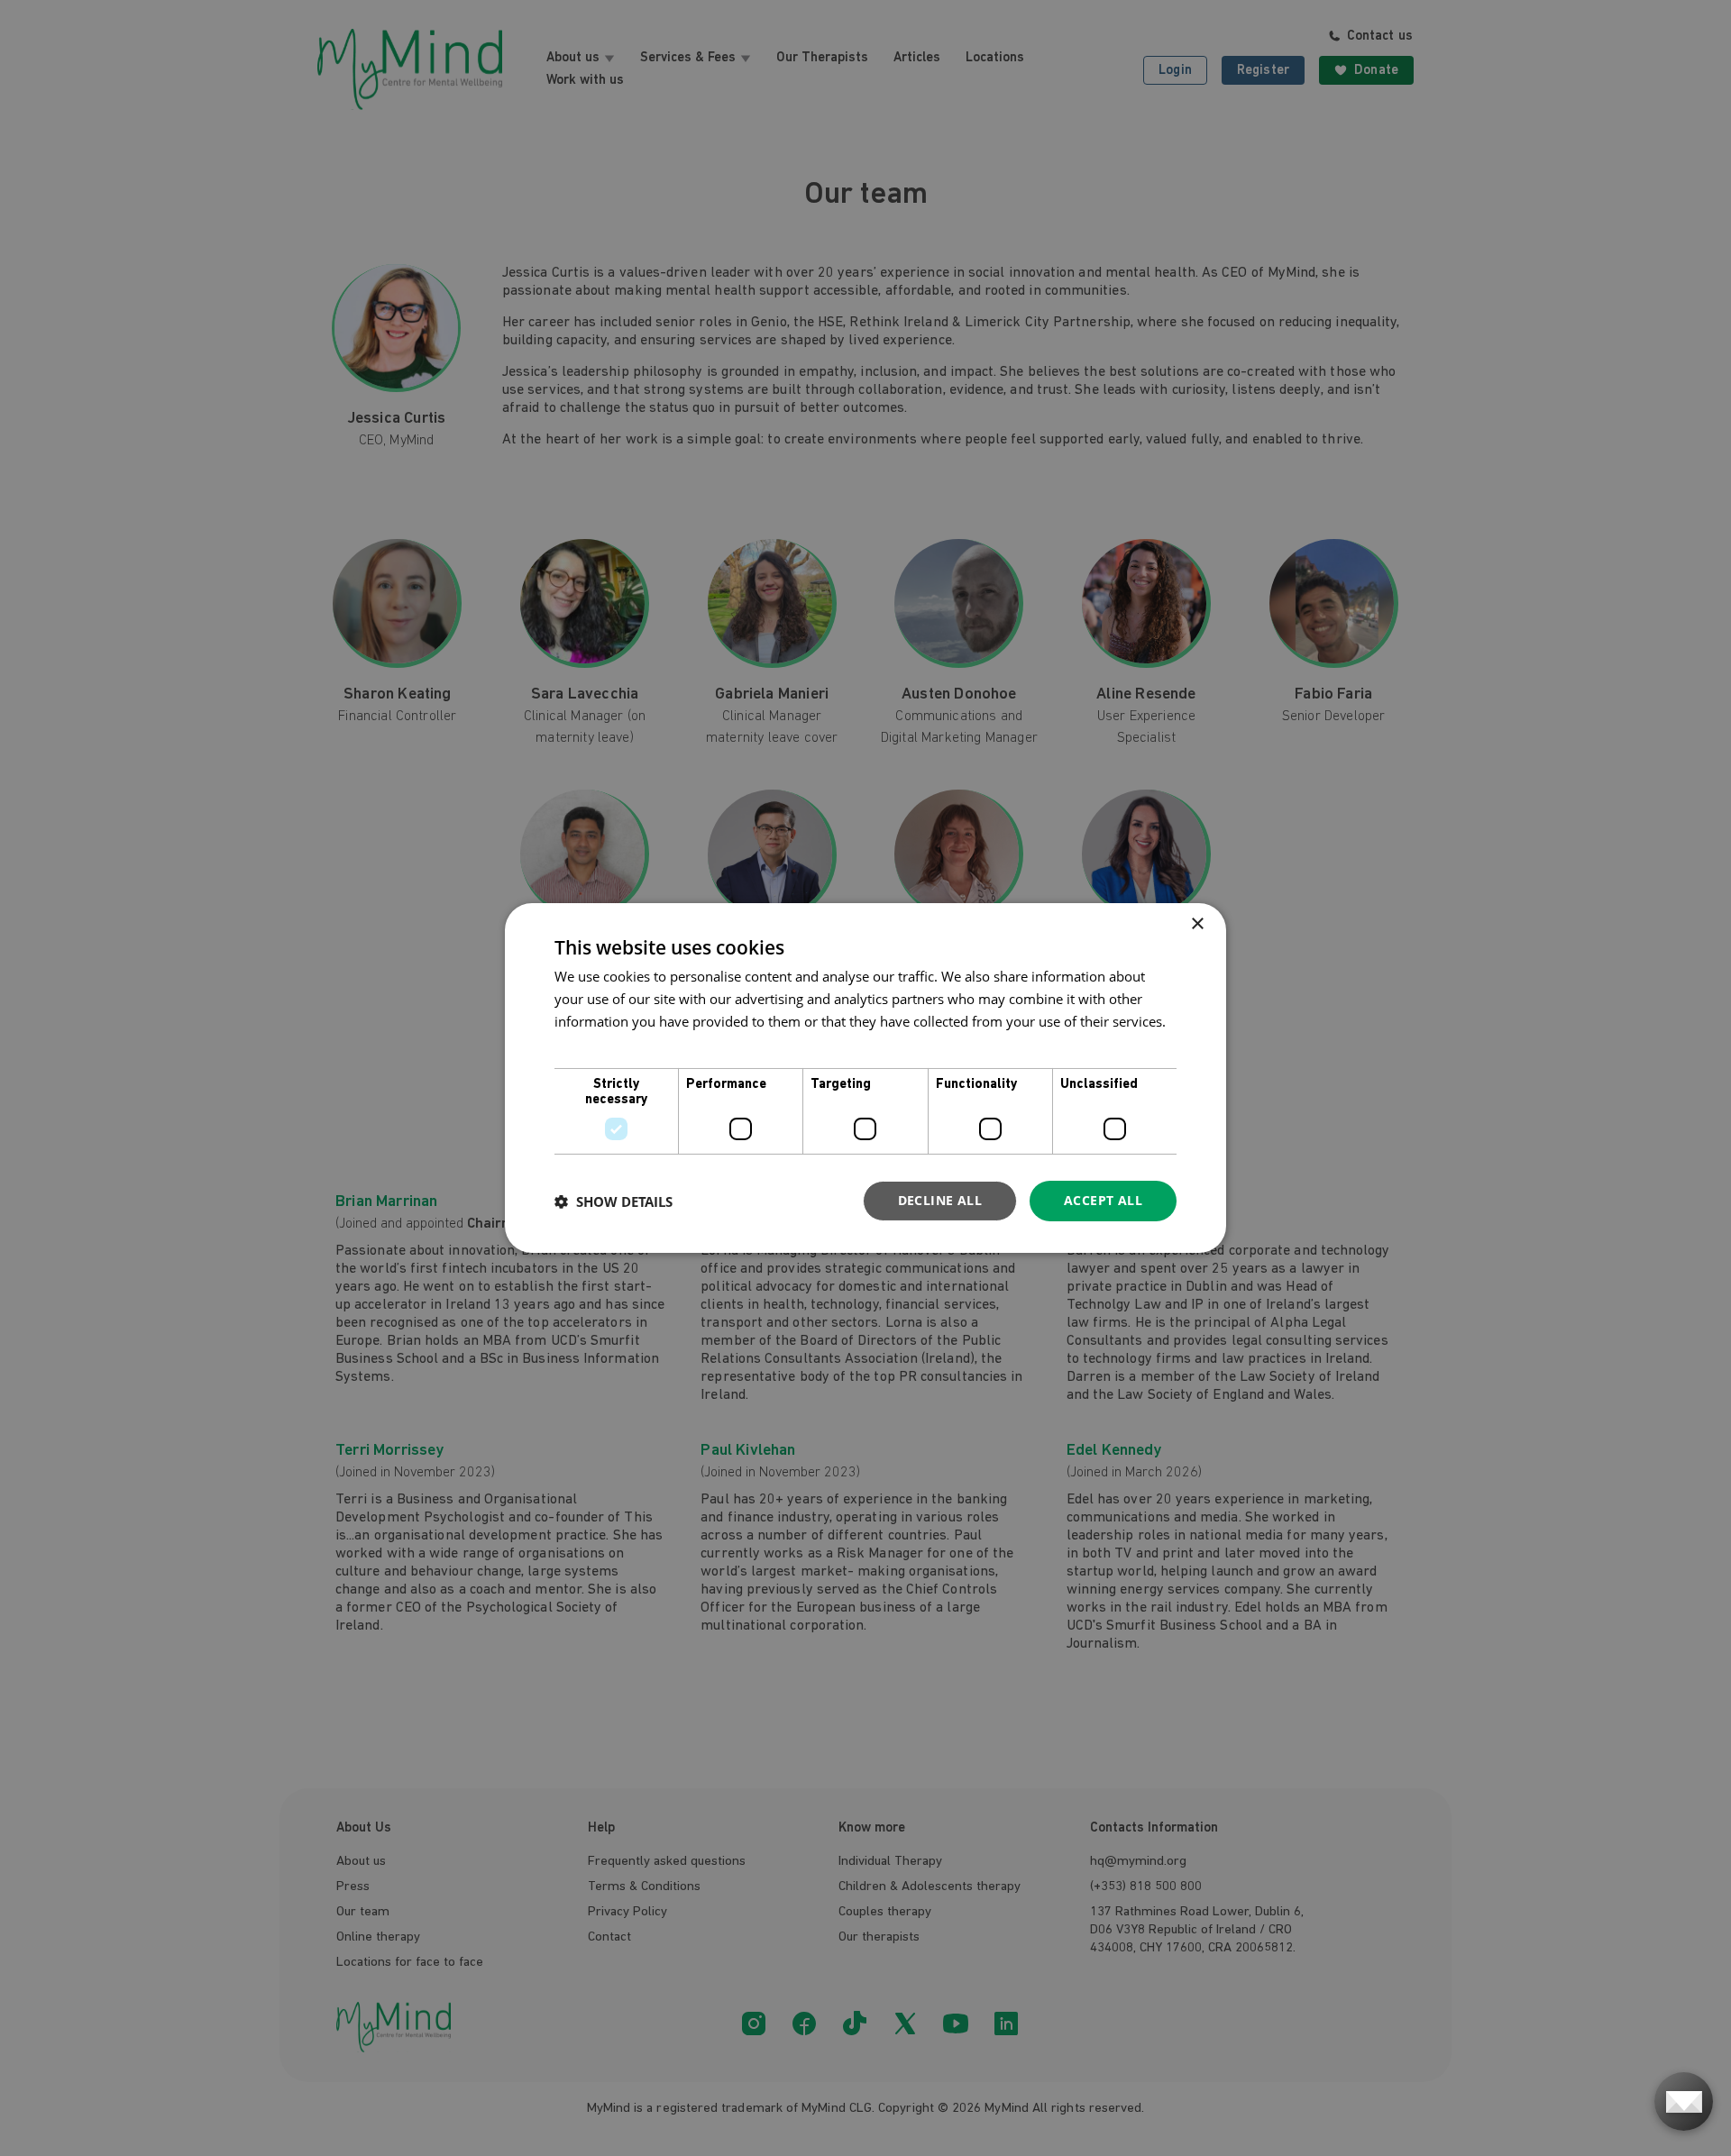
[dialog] (865, 1078)
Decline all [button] (940, 1200)
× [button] (1197, 924)
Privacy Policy (597, 1044)
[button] (614, 1201)
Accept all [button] (1103, 1200)
